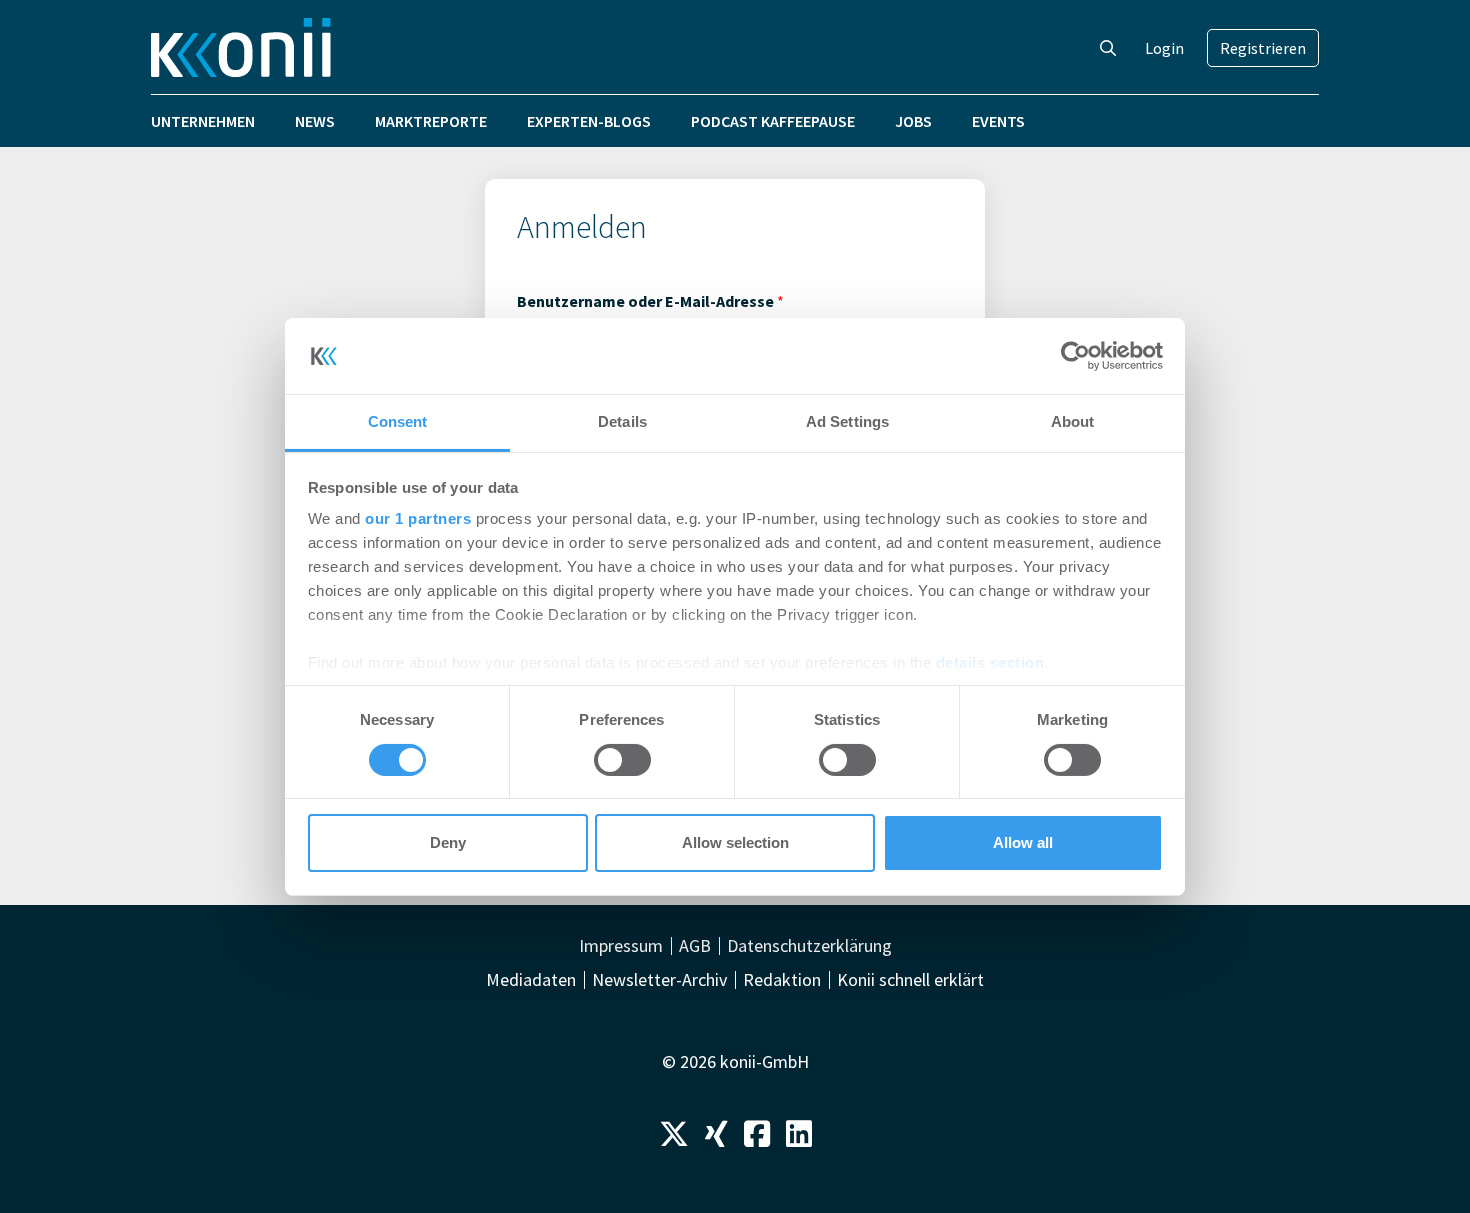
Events (998, 121)
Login (1164, 48)
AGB (695, 946)
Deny (448, 842)
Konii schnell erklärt (910, 980)
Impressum (621, 946)
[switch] (622, 760)
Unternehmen (203, 121)
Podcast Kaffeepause (773, 121)
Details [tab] (622, 421)
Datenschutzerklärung (809, 946)
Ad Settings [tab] (847, 421)
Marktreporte (431, 121)
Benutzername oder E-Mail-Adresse (650, 301)
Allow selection (735, 842)
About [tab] (1073, 421)
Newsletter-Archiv (659, 980)
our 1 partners (418, 518)
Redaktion (782, 980)
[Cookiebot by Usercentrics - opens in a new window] (1075, 356)
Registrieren (1263, 48)
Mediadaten (531, 980)
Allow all (1023, 842)
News (315, 121)
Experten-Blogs (589, 121)
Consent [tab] (398, 421)
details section (990, 662)
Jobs (913, 121)
